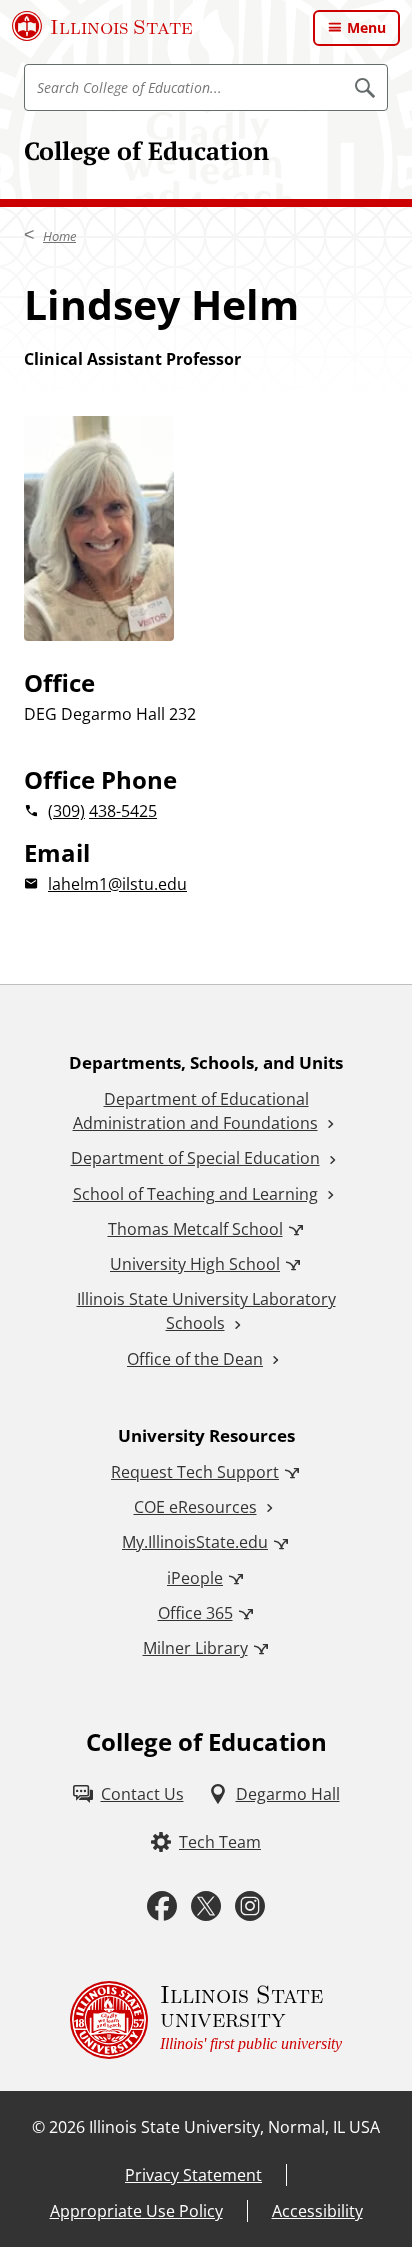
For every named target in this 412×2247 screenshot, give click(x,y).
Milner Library (195, 1648)
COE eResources (195, 1507)
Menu (366, 27)
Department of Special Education (195, 1158)
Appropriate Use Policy (136, 2211)
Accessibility (317, 2211)
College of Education (146, 150)
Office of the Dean (195, 1359)
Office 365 (195, 1613)
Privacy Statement (193, 2175)
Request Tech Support (195, 1472)
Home (59, 236)
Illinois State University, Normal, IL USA (234, 2127)
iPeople (195, 1578)
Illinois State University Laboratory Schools (206, 1311)
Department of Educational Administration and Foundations (195, 1111)
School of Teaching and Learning (195, 1194)
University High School (195, 1264)
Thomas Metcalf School (195, 1229)
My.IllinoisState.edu (195, 1542)
